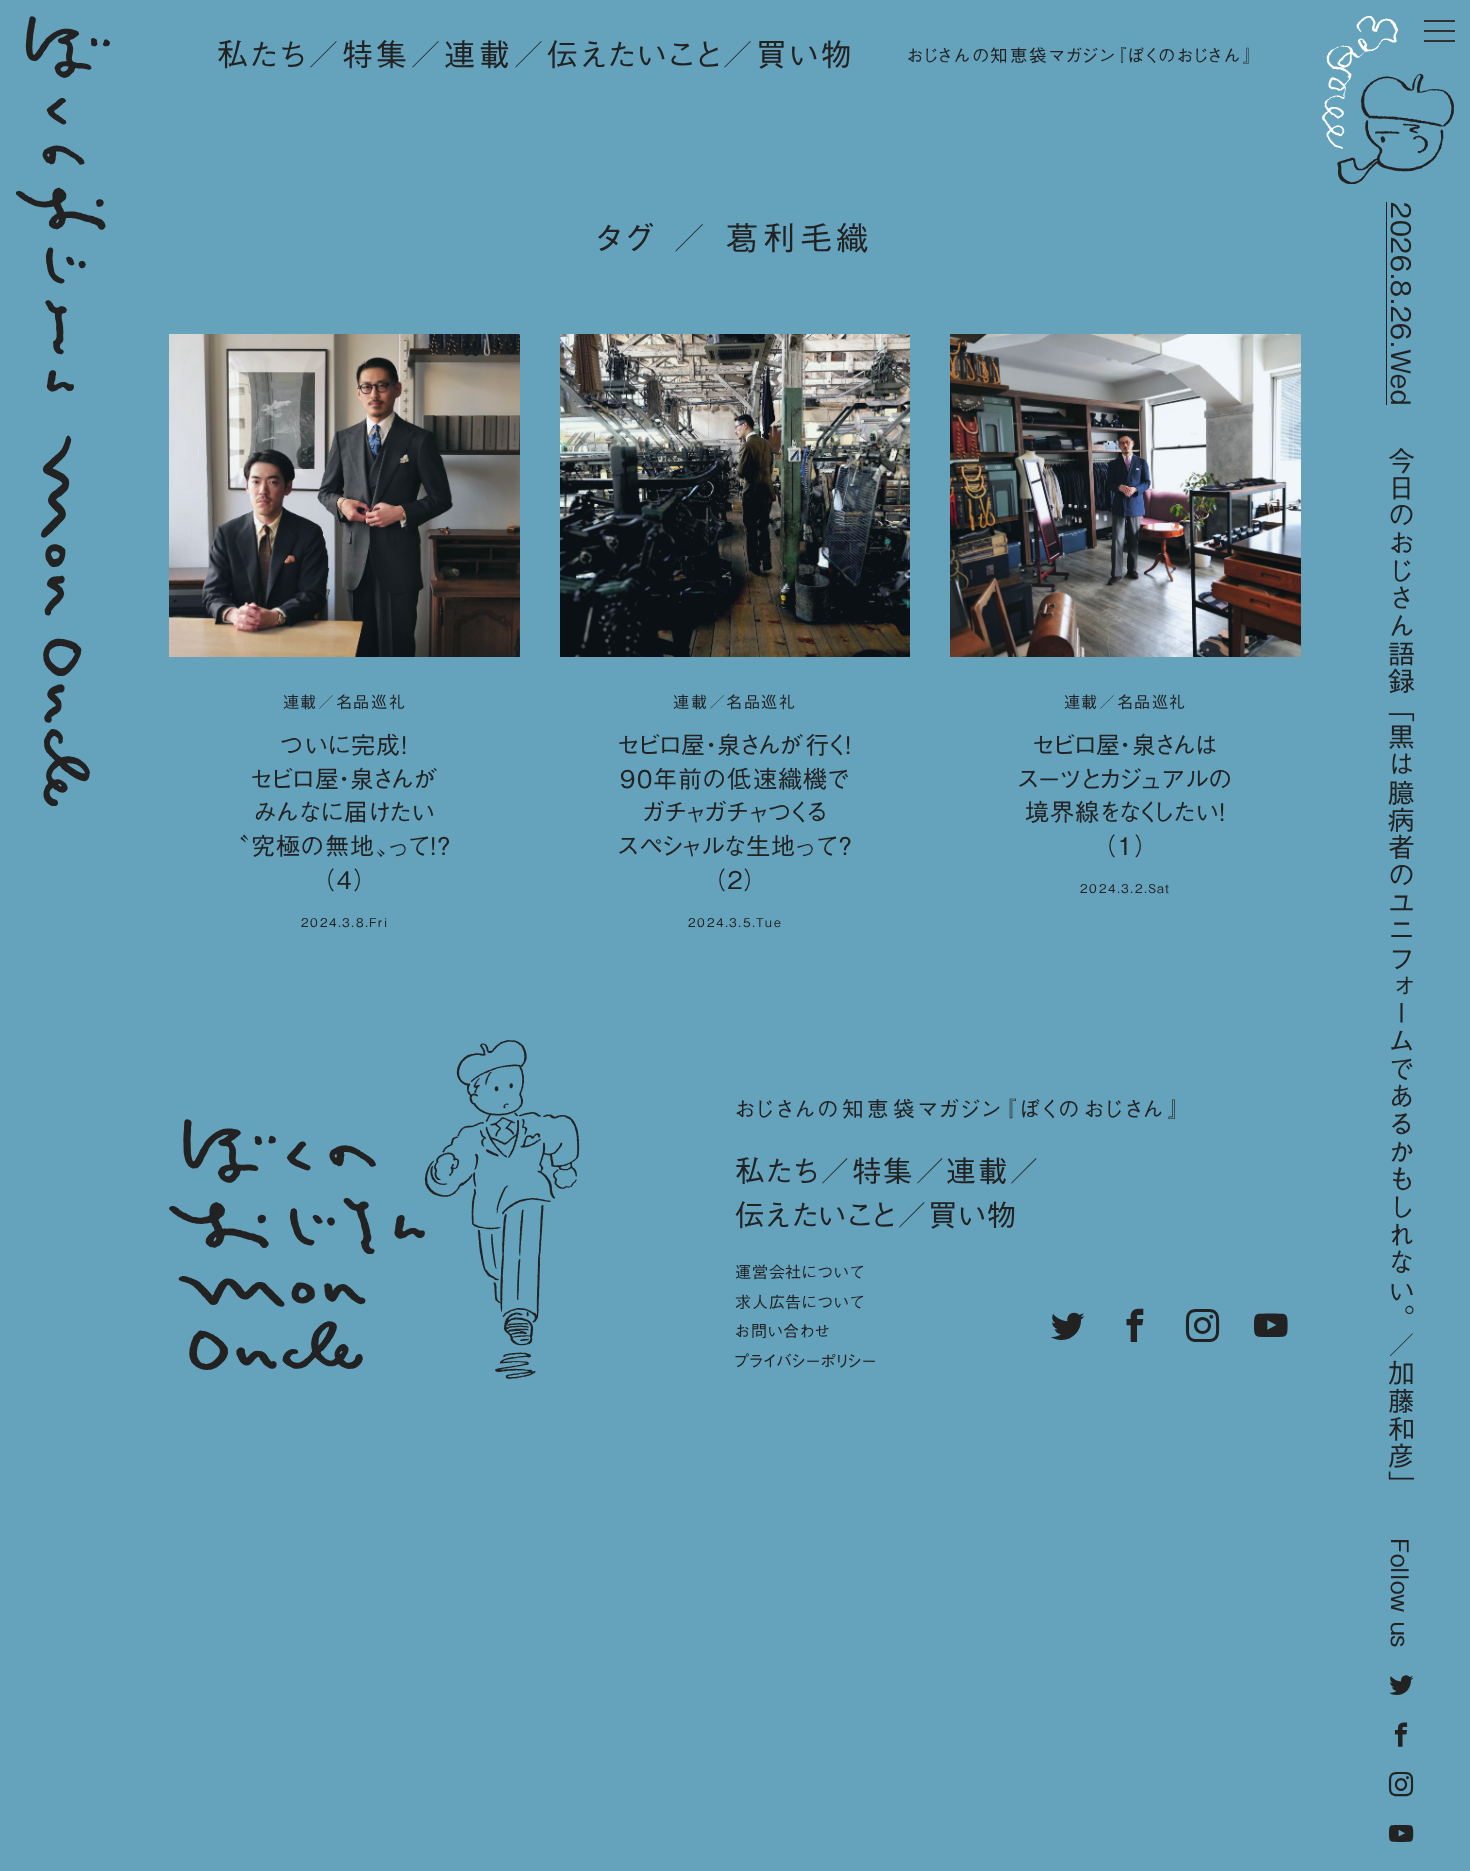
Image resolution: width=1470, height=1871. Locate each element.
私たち (262, 54)
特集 (376, 54)
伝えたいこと (635, 54)
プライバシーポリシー (806, 1361)
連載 (478, 54)
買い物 (805, 54)
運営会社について (799, 1272)
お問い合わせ (783, 1331)
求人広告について (799, 1302)
